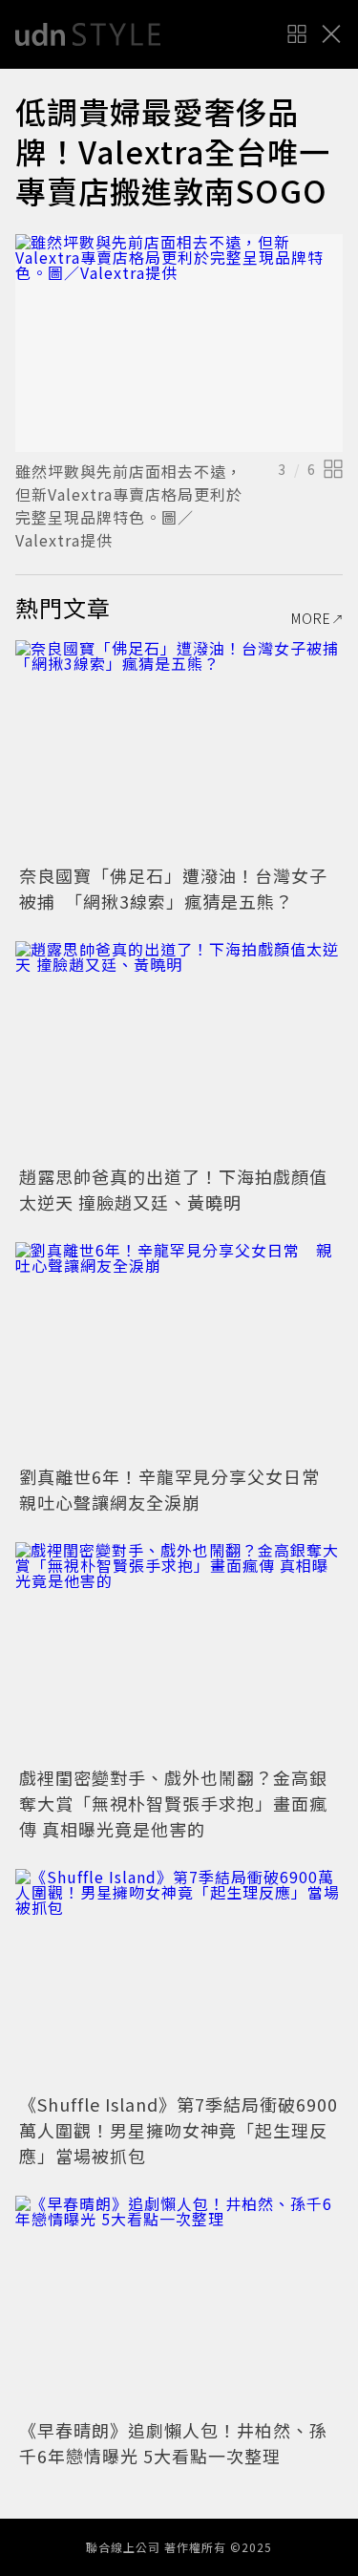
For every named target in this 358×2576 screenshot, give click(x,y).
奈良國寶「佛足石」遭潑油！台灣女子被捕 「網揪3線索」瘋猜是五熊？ (173, 888)
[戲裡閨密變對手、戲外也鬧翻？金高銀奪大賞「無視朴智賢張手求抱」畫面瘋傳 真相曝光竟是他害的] (179, 1652)
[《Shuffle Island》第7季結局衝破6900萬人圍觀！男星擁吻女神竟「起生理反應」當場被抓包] (179, 1978)
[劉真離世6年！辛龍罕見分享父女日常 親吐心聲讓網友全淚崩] (179, 1352)
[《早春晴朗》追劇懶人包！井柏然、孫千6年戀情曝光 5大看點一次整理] (179, 2305)
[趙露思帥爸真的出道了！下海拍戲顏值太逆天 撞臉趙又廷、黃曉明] (179, 1051)
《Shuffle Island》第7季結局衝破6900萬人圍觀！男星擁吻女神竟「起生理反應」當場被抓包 (179, 2130)
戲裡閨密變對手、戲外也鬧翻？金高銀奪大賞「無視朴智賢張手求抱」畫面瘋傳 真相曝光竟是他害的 (173, 1803)
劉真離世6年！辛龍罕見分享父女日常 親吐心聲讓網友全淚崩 (179, 1489)
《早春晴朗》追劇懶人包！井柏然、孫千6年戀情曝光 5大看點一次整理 (173, 2443)
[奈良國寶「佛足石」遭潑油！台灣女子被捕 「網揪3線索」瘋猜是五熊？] (179, 750)
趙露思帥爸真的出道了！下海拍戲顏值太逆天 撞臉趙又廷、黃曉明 (173, 1189)
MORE (311, 618)
